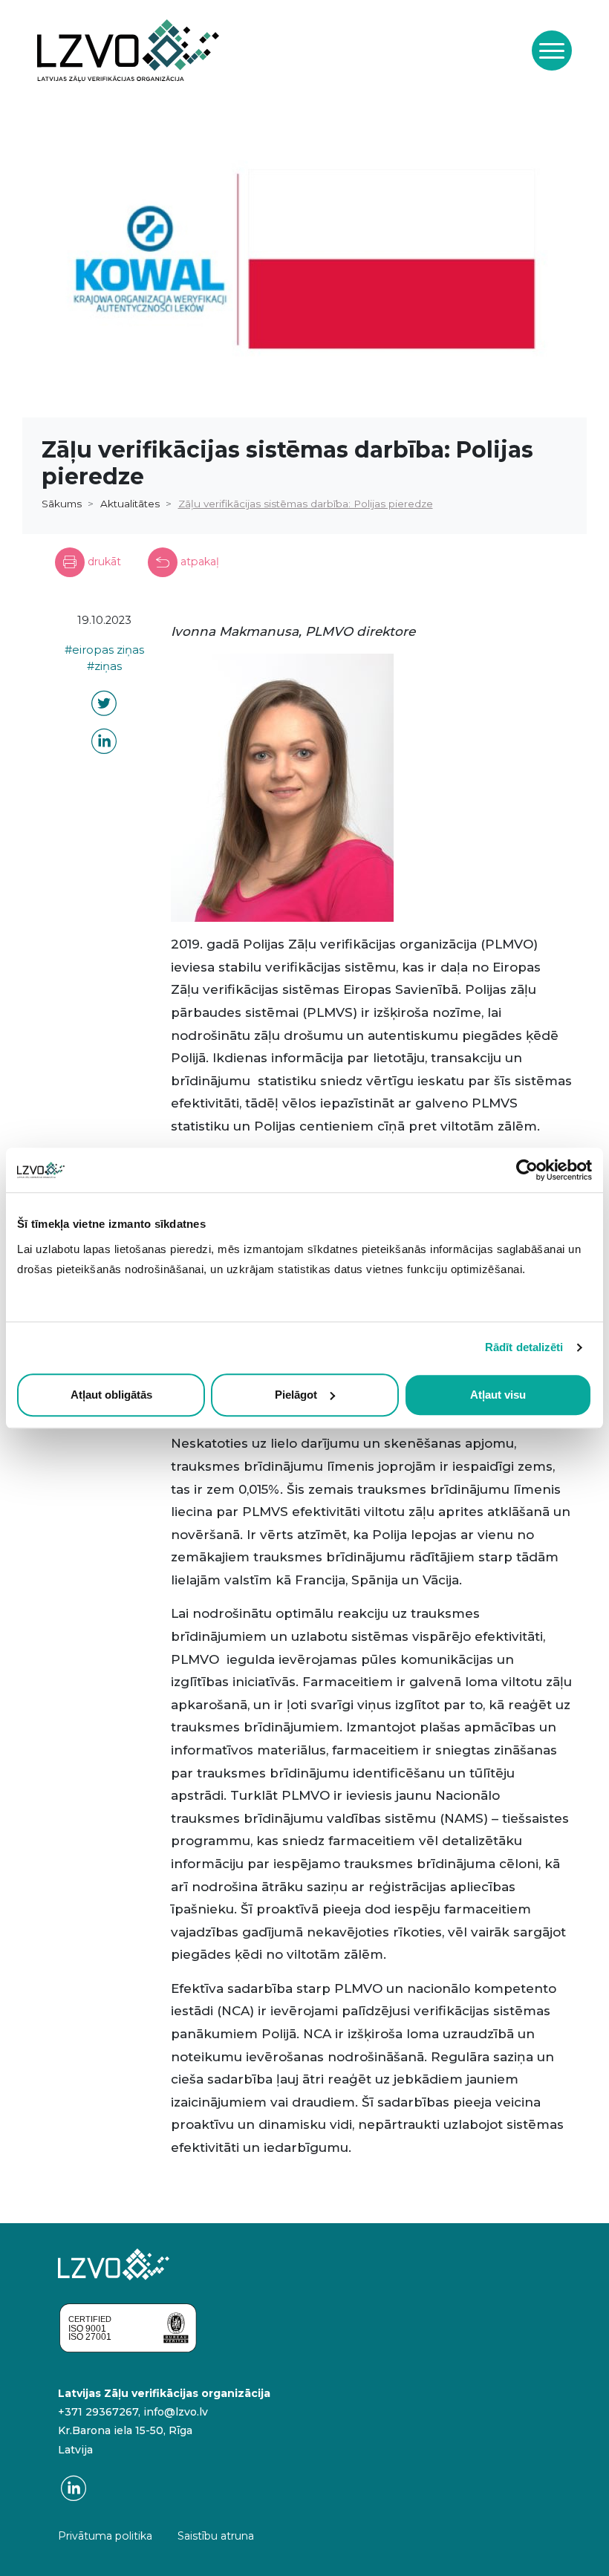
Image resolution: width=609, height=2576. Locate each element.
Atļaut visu (498, 1395)
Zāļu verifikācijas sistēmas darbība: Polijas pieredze (306, 504)
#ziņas (104, 666)
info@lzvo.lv (176, 2412)
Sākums (62, 504)
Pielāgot (296, 1395)
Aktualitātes (130, 504)
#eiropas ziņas (104, 650)
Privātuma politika (105, 2536)
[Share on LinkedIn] (104, 744)
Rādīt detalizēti (524, 1347)
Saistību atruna (216, 2536)
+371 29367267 (98, 2412)
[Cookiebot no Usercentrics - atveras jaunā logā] (527, 1170)
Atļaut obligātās (111, 1395)
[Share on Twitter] (104, 706)
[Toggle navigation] (552, 51)
